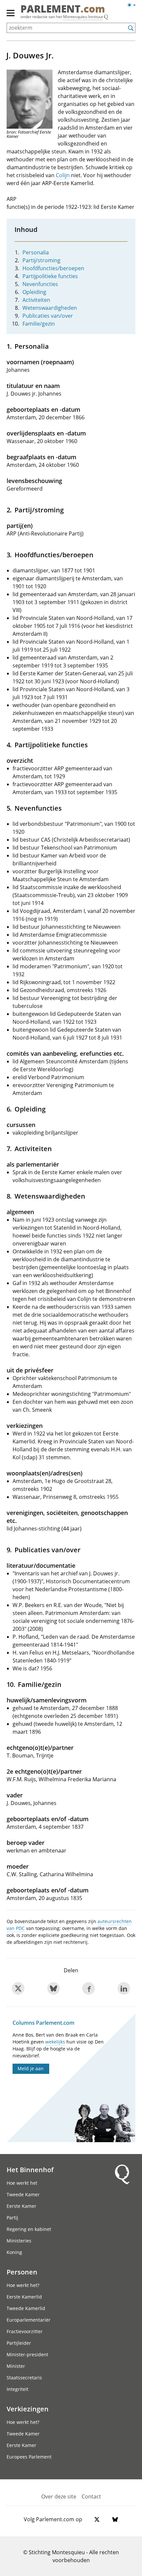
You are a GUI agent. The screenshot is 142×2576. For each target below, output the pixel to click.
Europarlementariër (29, 2320)
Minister (16, 2366)
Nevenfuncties (40, 284)
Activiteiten (36, 300)
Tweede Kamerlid (26, 2308)
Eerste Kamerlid (24, 2297)
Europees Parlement (29, 2457)
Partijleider (19, 2343)
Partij (12, 2218)
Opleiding (34, 292)
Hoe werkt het (22, 2183)
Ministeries (19, 2241)
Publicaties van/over (48, 316)
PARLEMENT (63, 10)
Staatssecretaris (24, 2378)
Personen (22, 2272)
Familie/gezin (39, 324)
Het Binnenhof (30, 2170)
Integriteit (18, 2389)
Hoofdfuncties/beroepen (53, 268)
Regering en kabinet (29, 2229)
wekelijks (55, 2042)
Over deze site (59, 2496)
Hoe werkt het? (23, 2285)
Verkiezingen (28, 2409)
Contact (91, 2496)
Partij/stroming (41, 260)
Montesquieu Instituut (83, 17)
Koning (14, 2252)
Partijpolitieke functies (50, 276)
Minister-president (27, 2354)
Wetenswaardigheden (50, 308)
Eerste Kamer (21, 2206)
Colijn (63, 175)
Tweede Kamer (23, 2194)
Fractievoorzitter (25, 2331)
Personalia (36, 252)
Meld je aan (31, 2068)
